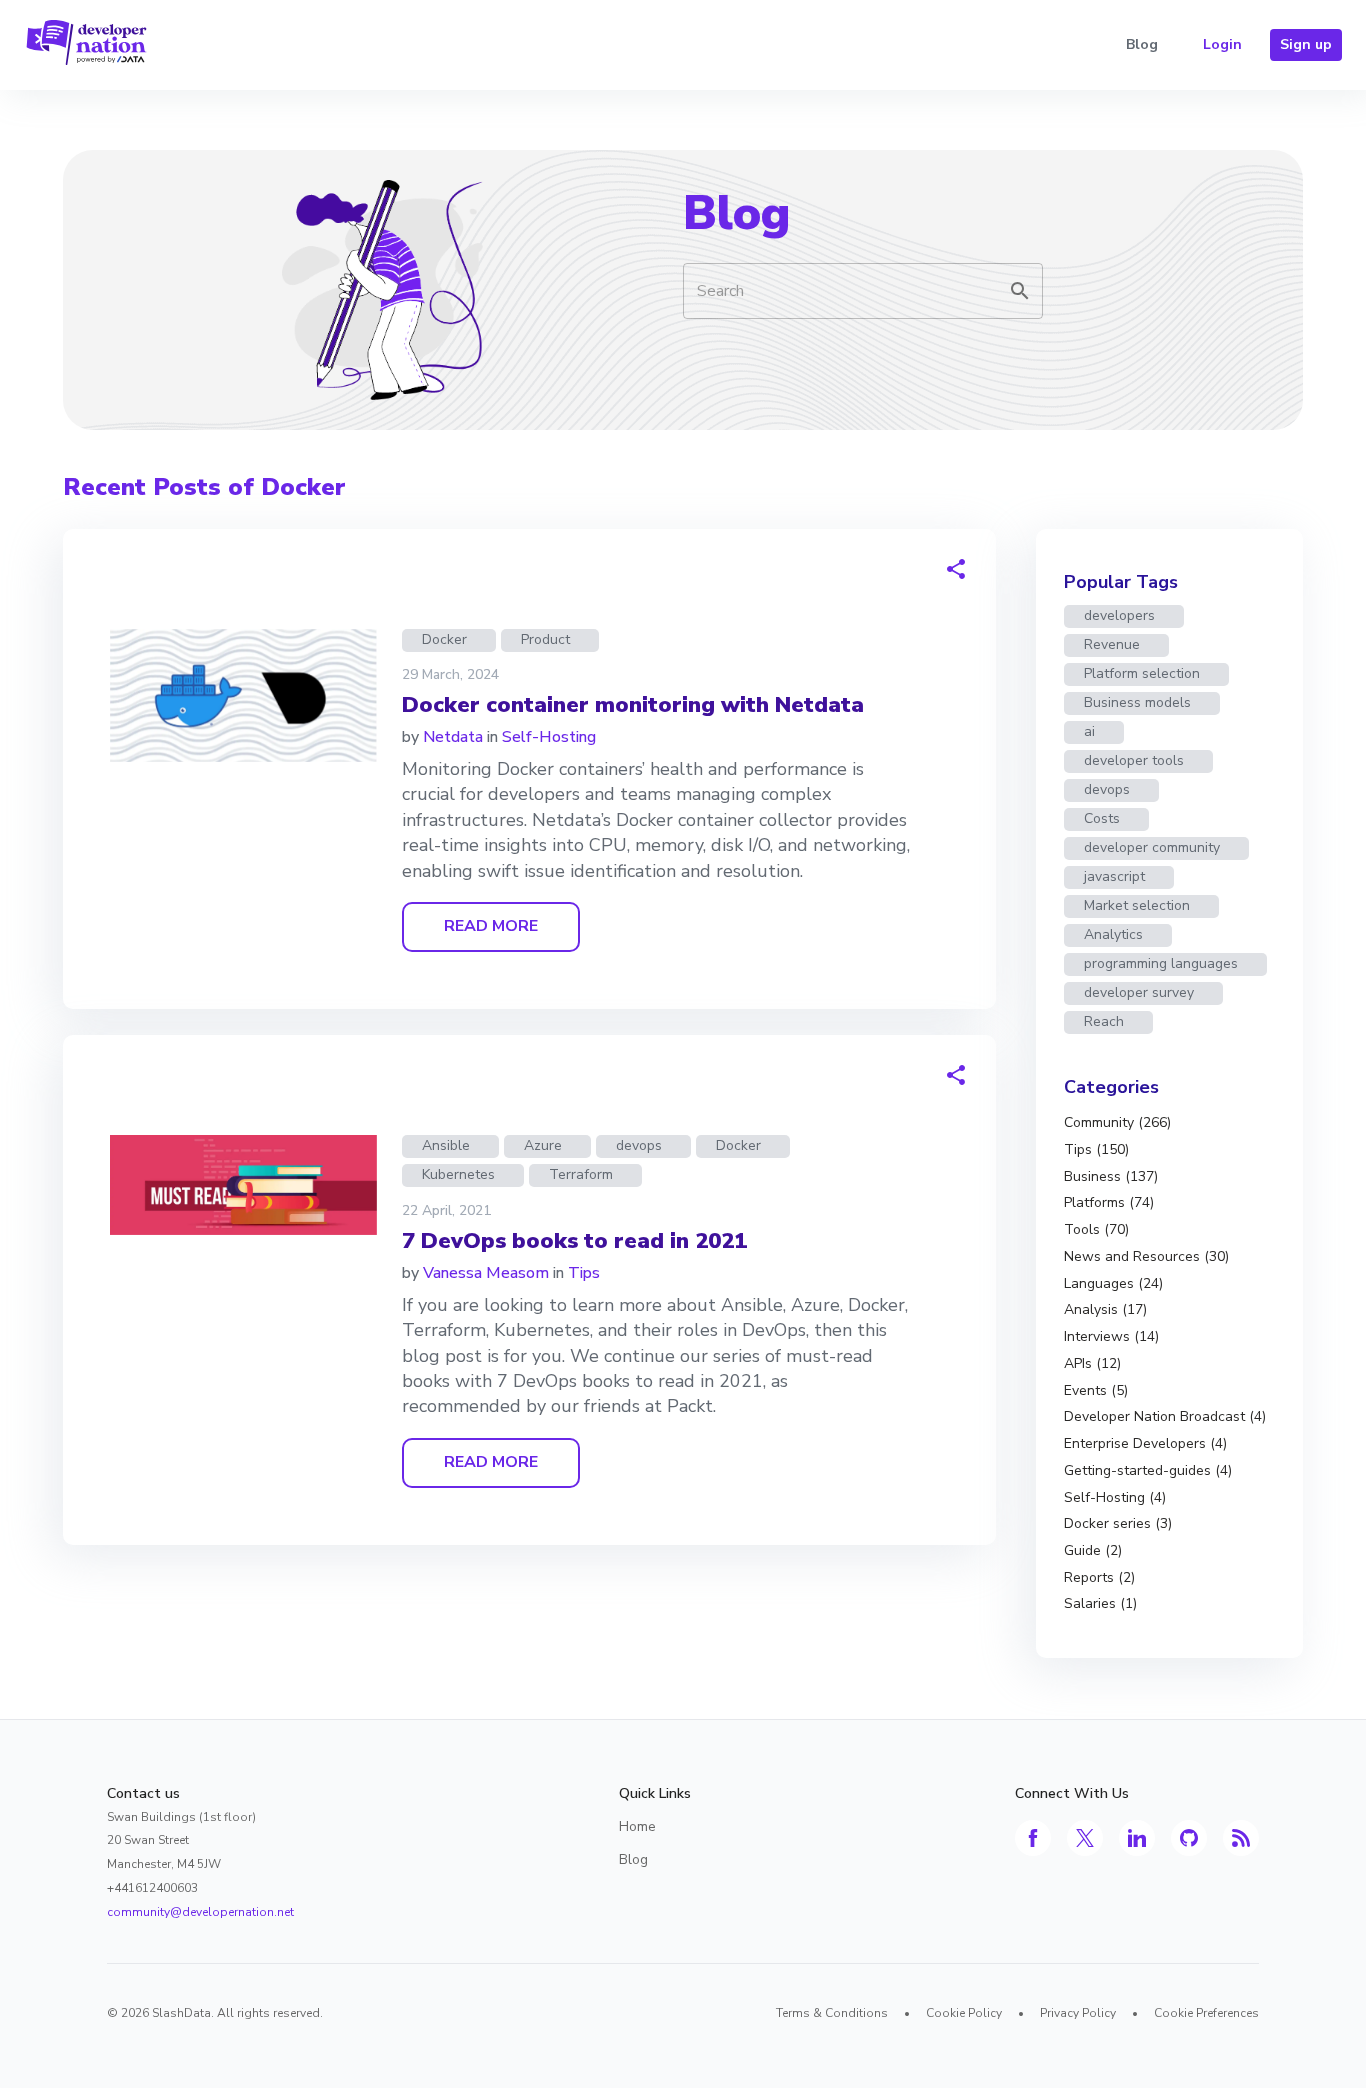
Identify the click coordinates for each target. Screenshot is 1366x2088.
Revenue (1112, 644)
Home (637, 1826)
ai (1089, 731)
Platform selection (1142, 673)
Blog (1142, 44)
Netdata (453, 737)
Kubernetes (458, 1174)
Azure (543, 1145)
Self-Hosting (549, 737)
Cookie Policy (964, 2013)
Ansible (446, 1145)
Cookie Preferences (1206, 2013)
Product (545, 639)
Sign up (1306, 44)
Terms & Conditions (832, 2013)
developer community (1152, 847)
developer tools (1134, 760)
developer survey (1139, 992)
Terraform (581, 1174)
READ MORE (491, 926)
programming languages (1161, 963)
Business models (1137, 702)
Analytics (1113, 934)
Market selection (1137, 905)
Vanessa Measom (486, 1273)
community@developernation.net (200, 1912)
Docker (444, 639)
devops (639, 1145)
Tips (584, 1273)
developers (1119, 615)
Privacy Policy (1078, 2013)
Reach (1104, 1021)
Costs (1102, 818)
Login (1222, 44)
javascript (1114, 876)
